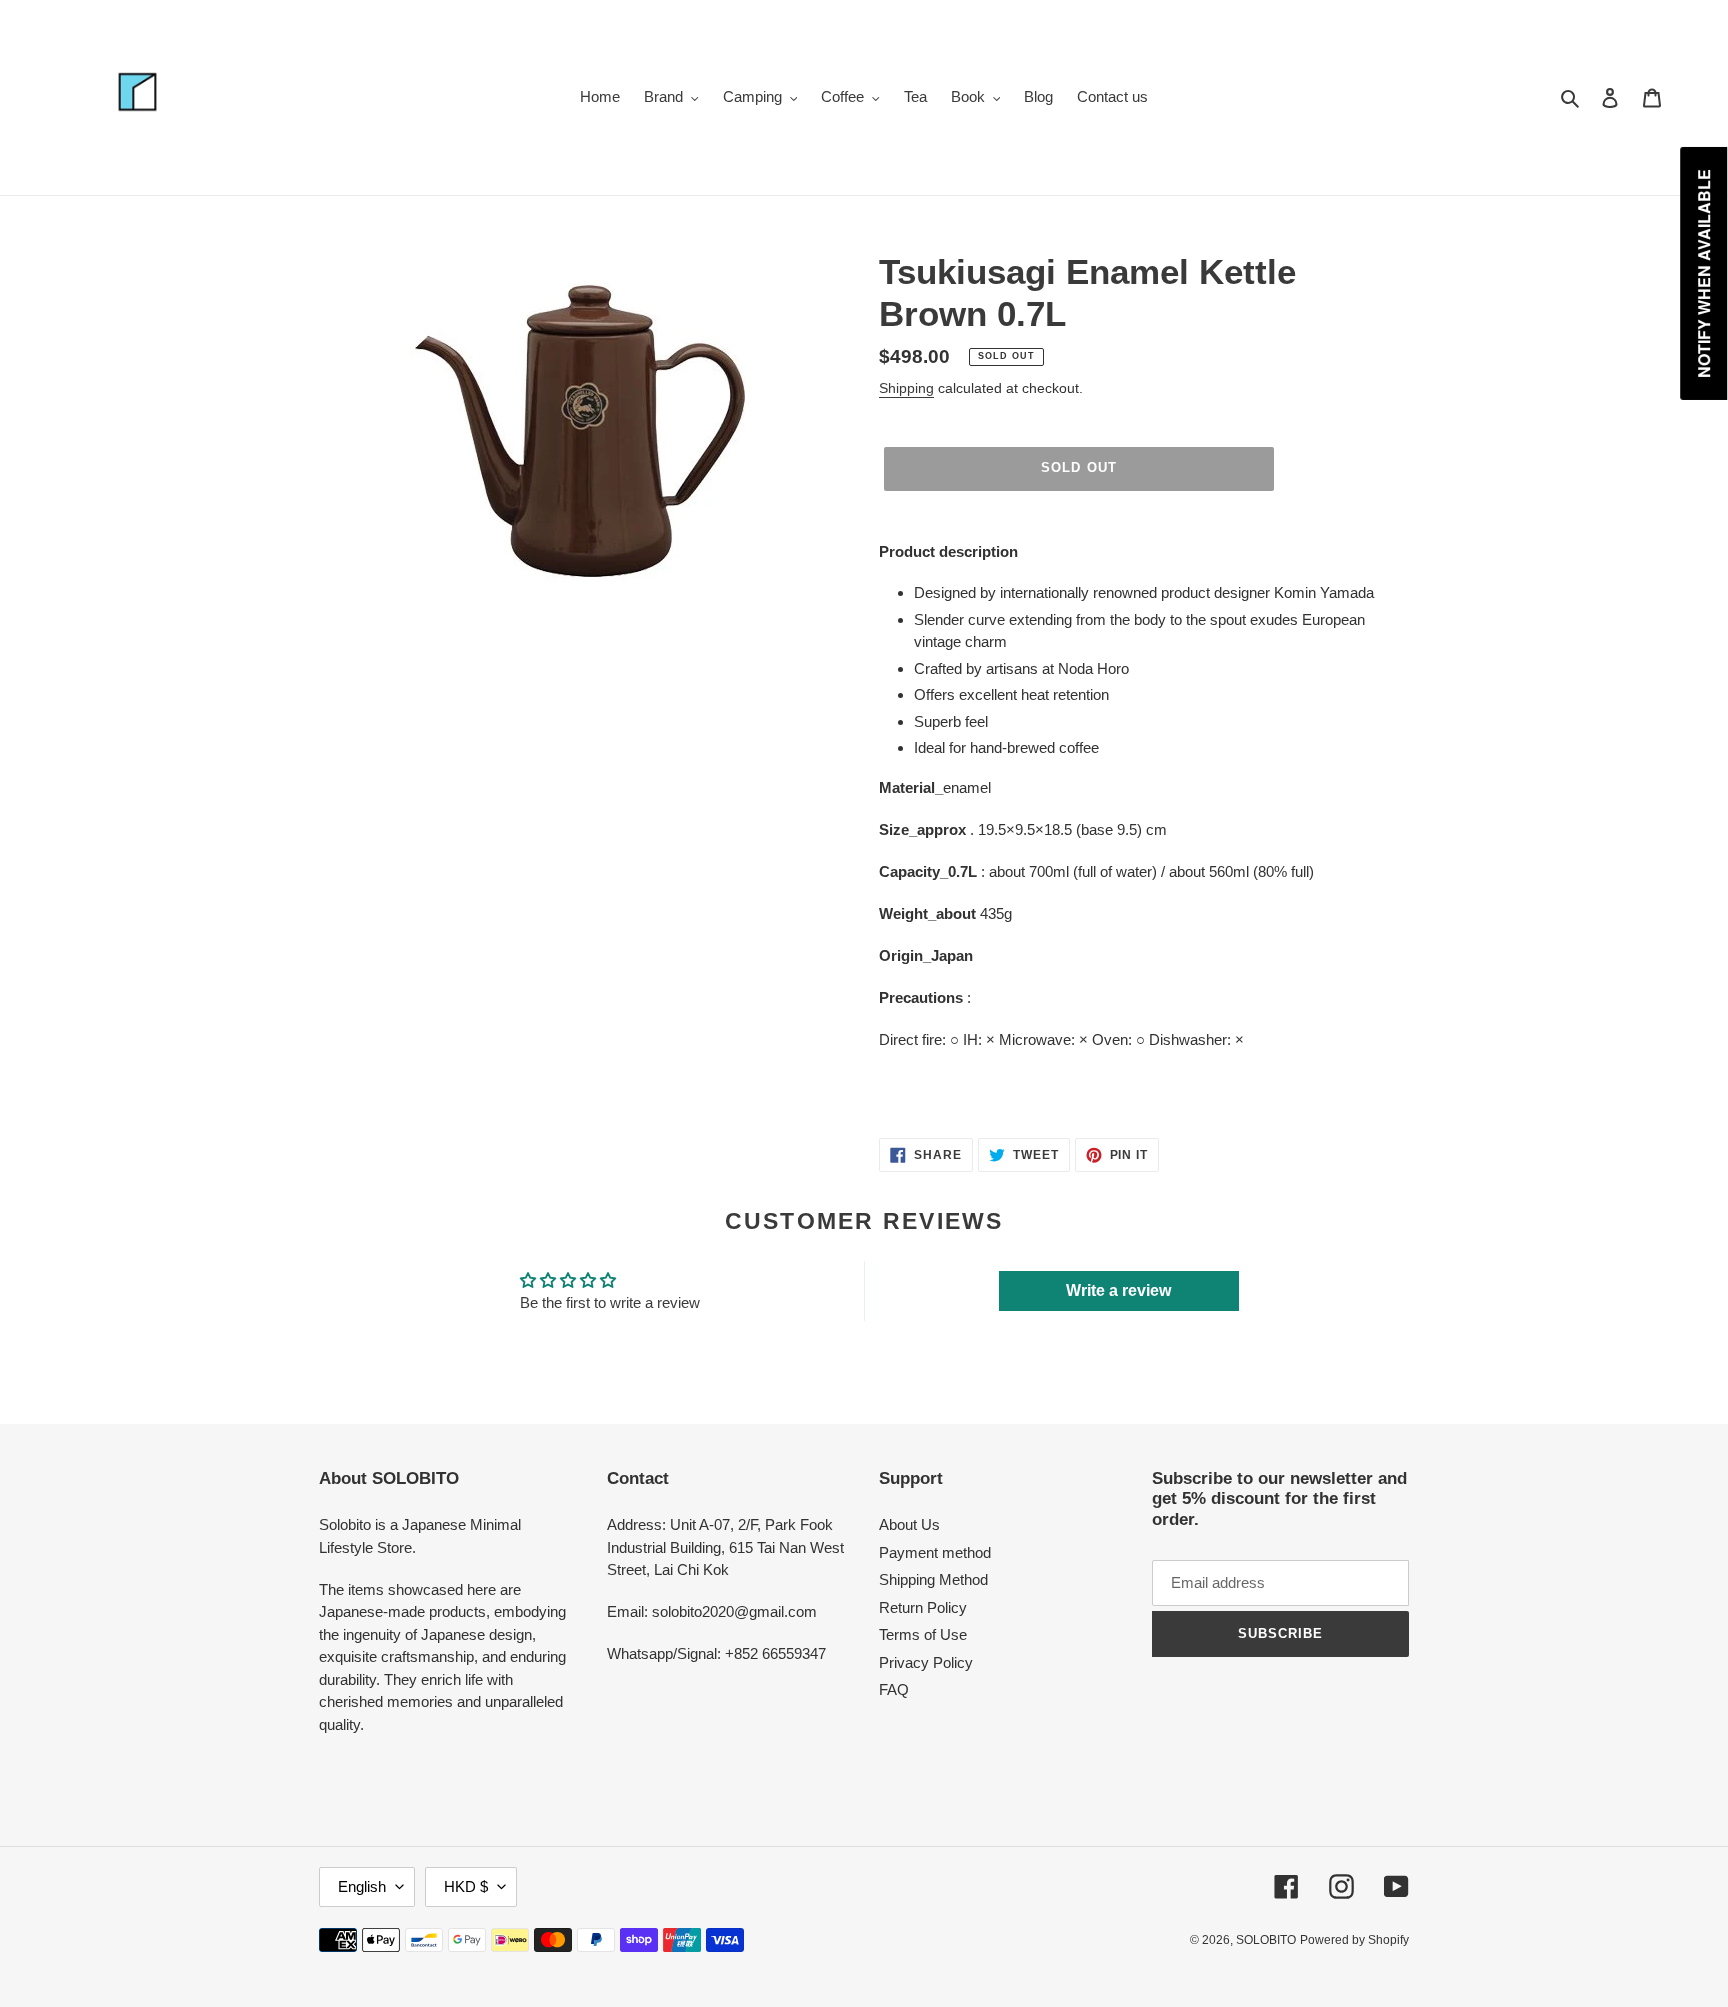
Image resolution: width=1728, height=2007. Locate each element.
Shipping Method (933, 1579)
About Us (909, 1524)
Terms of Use (923, 1634)
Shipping (906, 388)
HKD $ (466, 1886)
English (362, 1886)
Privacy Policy (926, 1662)
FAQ (894, 1689)
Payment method (935, 1552)
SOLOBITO (1266, 1940)
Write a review (1118, 1290)
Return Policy (923, 1607)
